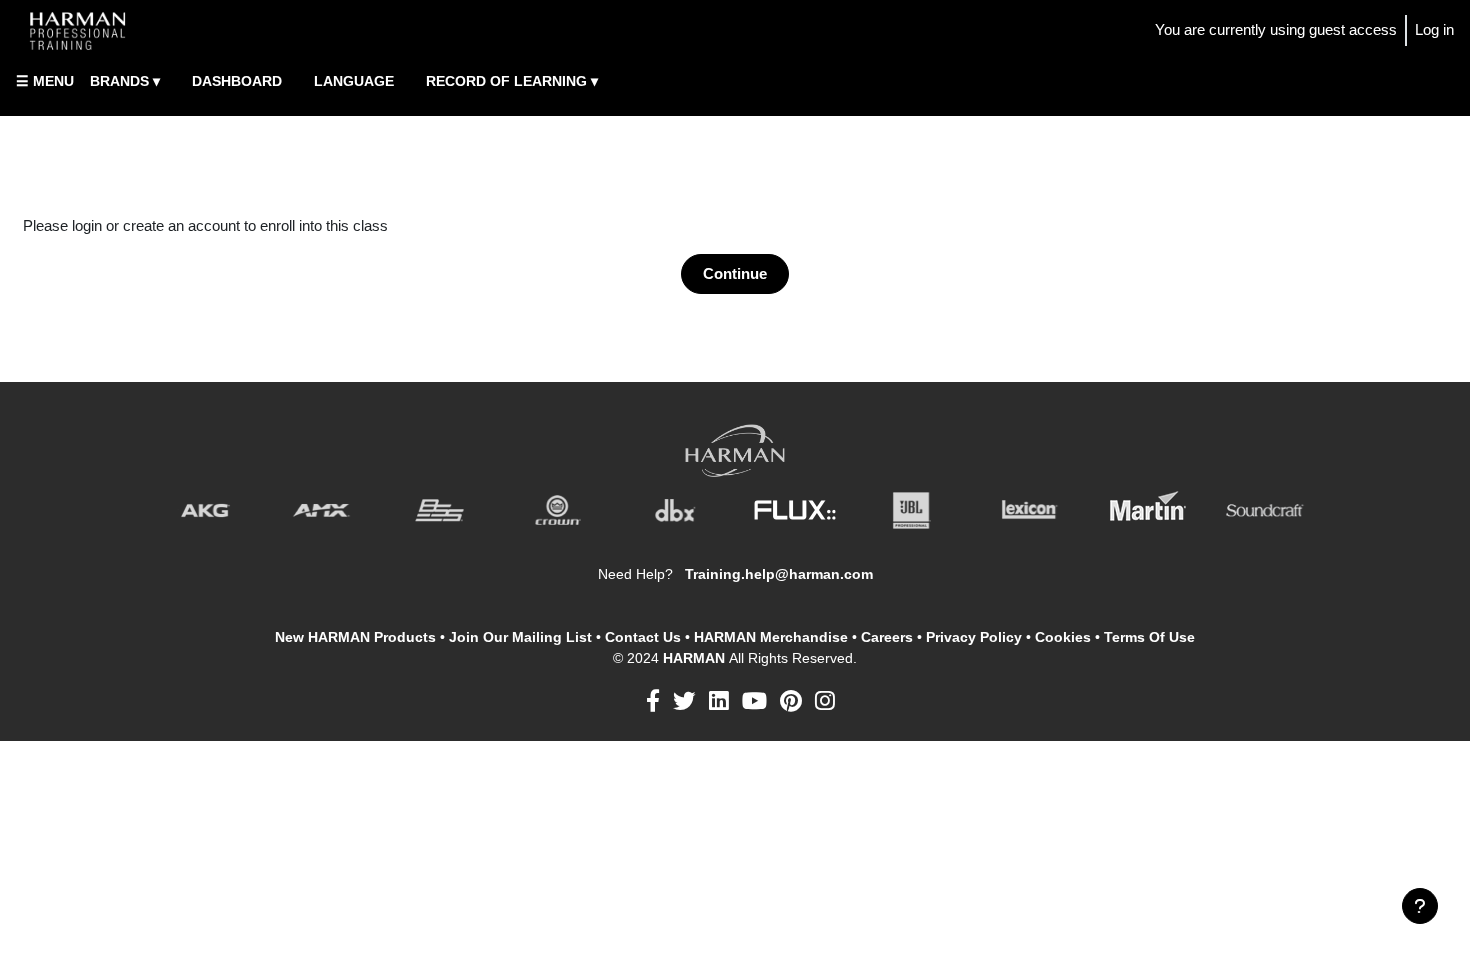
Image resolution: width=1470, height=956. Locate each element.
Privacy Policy (974, 637)
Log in (1434, 29)
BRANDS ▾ (125, 81)
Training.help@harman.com (779, 574)
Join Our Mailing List (520, 637)
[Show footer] (1420, 906)
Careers (887, 637)
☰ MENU (45, 81)
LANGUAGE (354, 81)
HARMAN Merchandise (771, 637)
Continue (735, 273)
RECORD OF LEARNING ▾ (512, 81)
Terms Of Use (1149, 637)
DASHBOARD (237, 81)
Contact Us (643, 637)
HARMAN (696, 658)
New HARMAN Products (355, 637)
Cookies (1063, 637)
